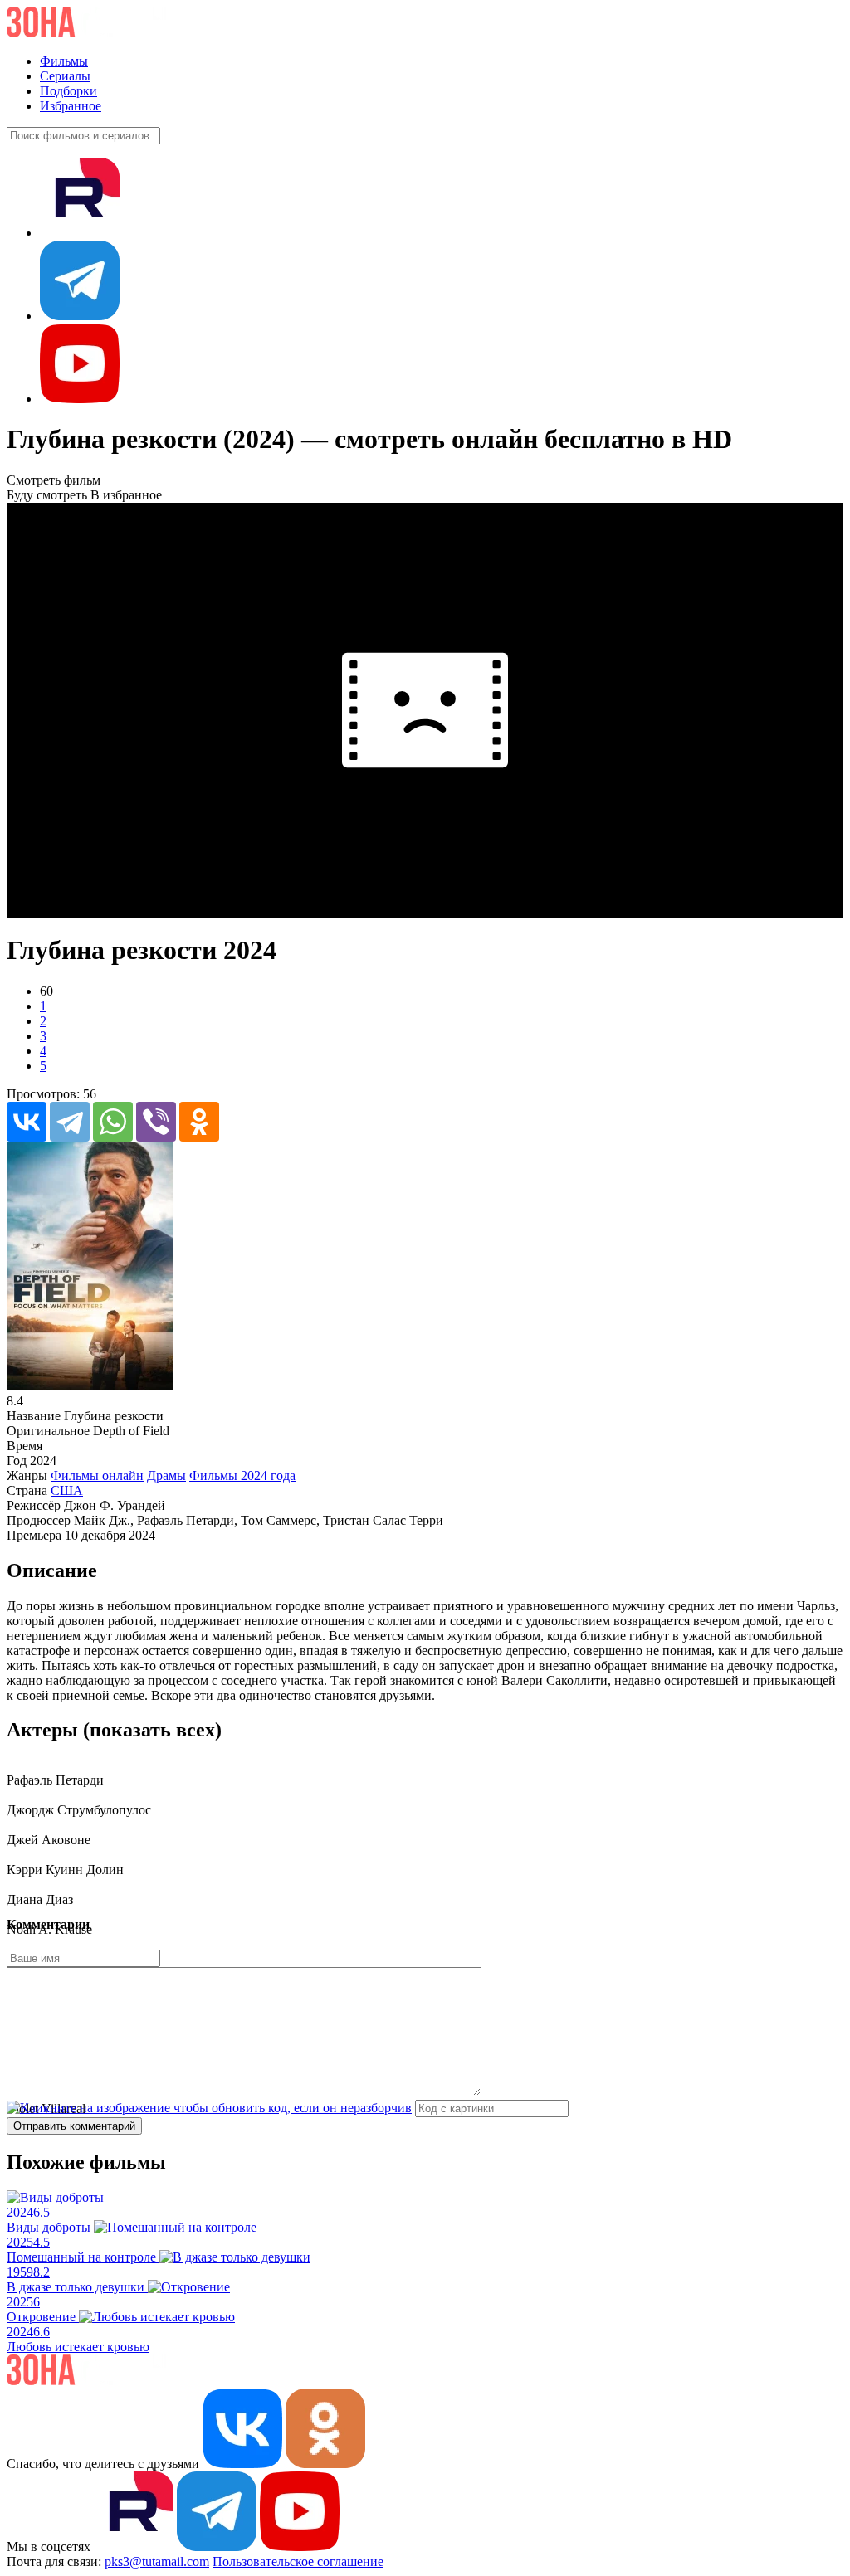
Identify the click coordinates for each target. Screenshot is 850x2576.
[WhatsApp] (113, 1122)
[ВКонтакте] (27, 1122)
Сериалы (65, 76)
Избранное (71, 106)
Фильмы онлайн (97, 1475)
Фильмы (64, 61)
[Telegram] (70, 1122)
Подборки (68, 91)
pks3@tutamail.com (157, 2561)
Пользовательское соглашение (298, 2561)
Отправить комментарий (74, 2126)
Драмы (166, 1475)
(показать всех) (152, 1730)
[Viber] (156, 1122)
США (67, 1490)
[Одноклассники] (199, 1122)
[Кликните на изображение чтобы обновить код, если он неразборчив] (209, 2108)
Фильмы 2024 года (242, 1475)
